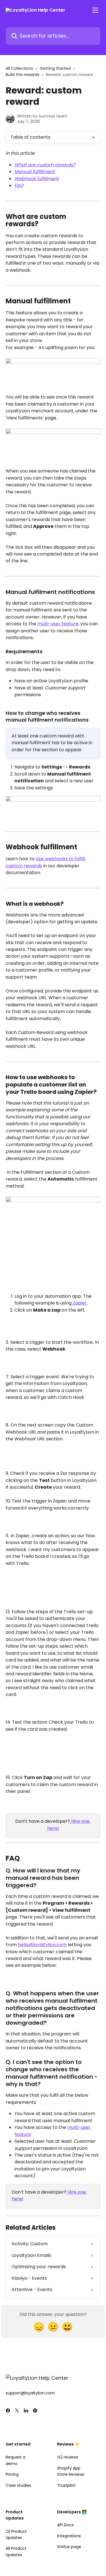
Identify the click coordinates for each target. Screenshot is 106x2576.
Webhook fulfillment (37, 179)
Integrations (69, 2536)
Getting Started (55, 68)
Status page (69, 2547)
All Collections (19, 68)
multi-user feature (58, 624)
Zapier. (80, 1303)
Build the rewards (22, 75)
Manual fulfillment (35, 172)
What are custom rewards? (45, 165)
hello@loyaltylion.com (42, 1945)
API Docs (65, 2525)
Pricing (12, 2474)
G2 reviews (68, 2457)
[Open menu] (95, 10)
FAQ (19, 185)
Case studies (18, 2485)
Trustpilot (66, 2485)
